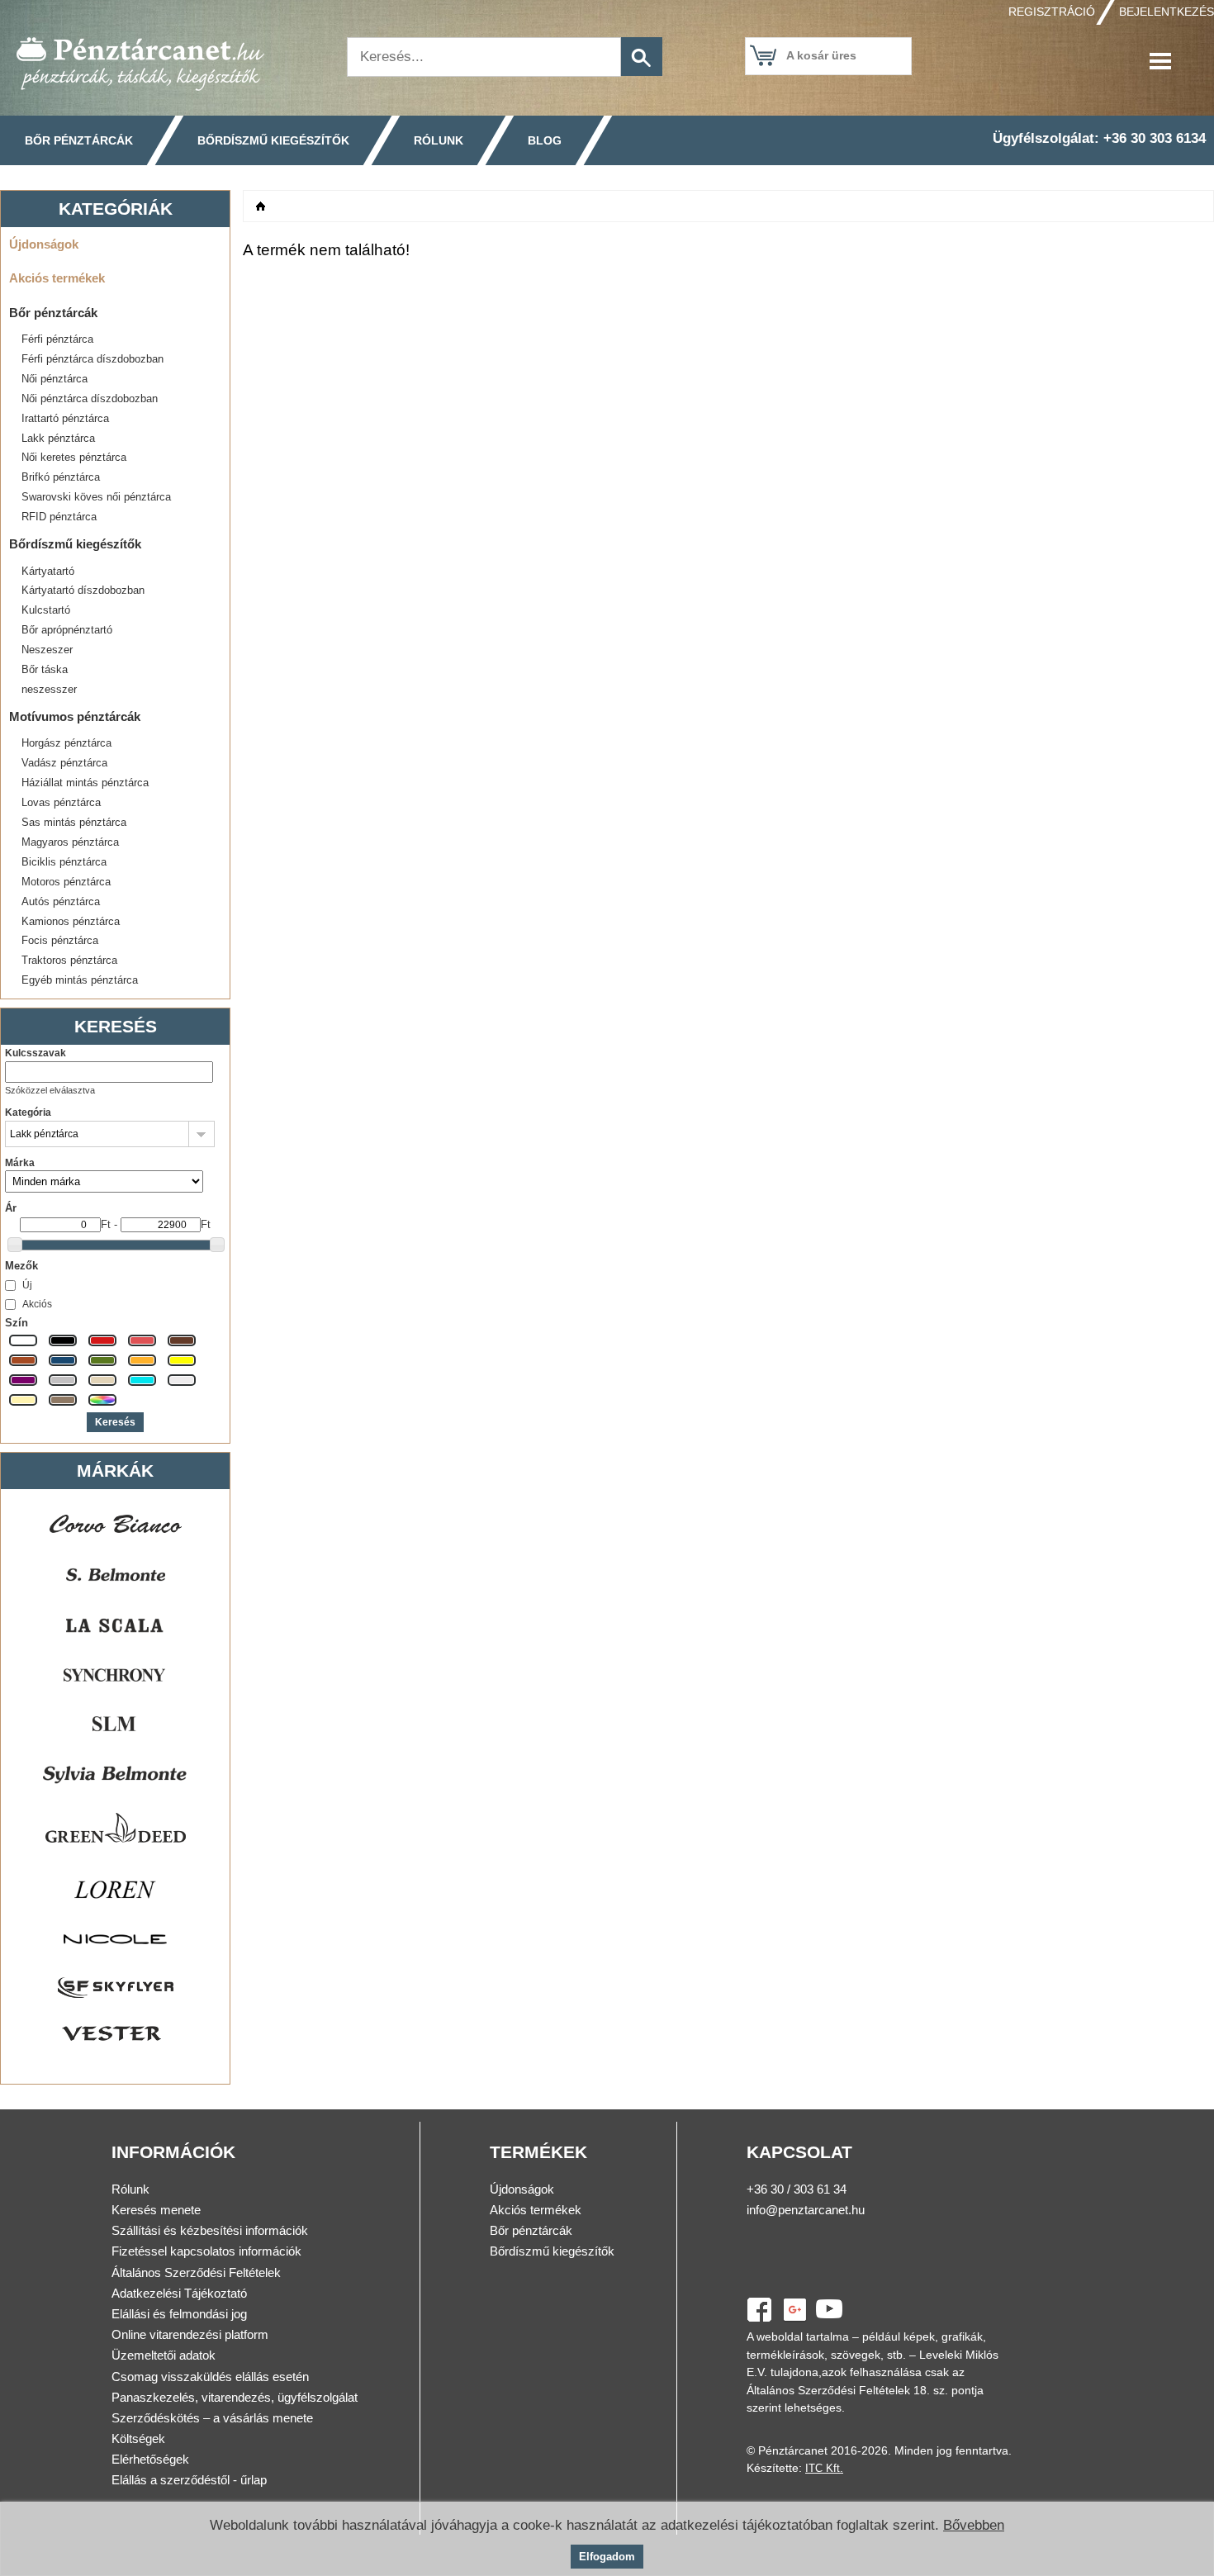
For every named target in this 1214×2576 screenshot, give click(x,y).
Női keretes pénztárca (74, 457)
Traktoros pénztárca (69, 960)
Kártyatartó (48, 571)
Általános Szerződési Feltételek (196, 2272)
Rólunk (439, 140)
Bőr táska (45, 669)
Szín (17, 1323)
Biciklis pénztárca (64, 862)
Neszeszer (47, 650)
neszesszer (49, 689)
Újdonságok (44, 244)
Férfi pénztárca (57, 339)
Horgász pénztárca (66, 743)
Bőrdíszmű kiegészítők (273, 140)
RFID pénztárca (59, 517)
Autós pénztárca (61, 901)
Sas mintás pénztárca (74, 822)
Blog (545, 140)
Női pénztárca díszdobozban (90, 398)
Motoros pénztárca (66, 882)
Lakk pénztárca (58, 438)
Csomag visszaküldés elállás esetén (210, 2377)
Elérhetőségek (150, 2459)
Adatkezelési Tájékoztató (179, 2293)
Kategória (28, 1112)
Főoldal (261, 206)
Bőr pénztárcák (79, 140)
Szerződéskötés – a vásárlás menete (212, 2418)
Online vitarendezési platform (190, 2334)
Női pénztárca (55, 379)
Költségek (138, 2438)
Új (27, 1285)
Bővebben (974, 2525)
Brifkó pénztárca (61, 477)
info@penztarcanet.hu (806, 2210)
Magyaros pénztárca (70, 842)
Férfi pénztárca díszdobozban (92, 359)
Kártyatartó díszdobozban (83, 590)
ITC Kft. (824, 2468)
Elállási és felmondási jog (179, 2314)
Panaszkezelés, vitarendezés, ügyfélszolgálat (235, 2397)
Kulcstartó (46, 610)
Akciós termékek (57, 278)
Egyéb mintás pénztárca (80, 980)
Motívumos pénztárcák (75, 716)
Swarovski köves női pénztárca (96, 497)
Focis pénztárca (60, 940)
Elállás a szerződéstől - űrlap (189, 2480)
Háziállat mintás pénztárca (85, 783)
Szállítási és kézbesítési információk (210, 2230)
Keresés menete (156, 2210)
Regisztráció (1052, 12)
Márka (20, 1163)
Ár (11, 1208)
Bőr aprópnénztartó (67, 630)
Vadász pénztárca (64, 763)
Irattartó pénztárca (65, 418)
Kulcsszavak (36, 1053)
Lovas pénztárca (61, 802)
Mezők (21, 1266)
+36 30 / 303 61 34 (797, 2189)
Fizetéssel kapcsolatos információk (206, 2251)
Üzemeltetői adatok (164, 2355)
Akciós (37, 1304)
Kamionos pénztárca (71, 921)
